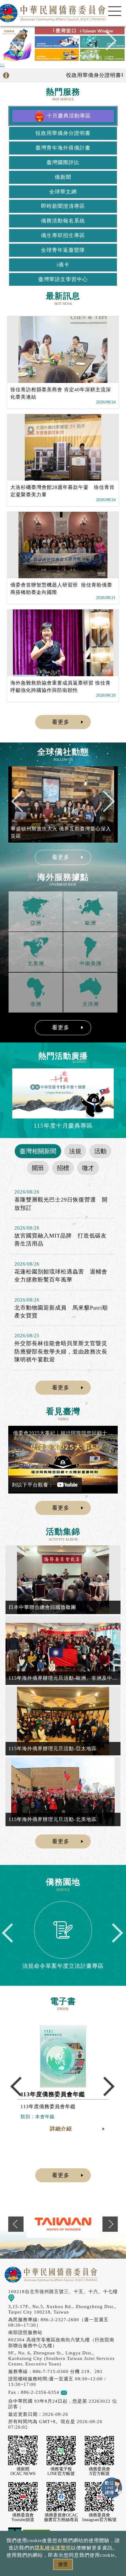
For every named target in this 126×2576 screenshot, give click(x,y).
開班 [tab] (38, 1168)
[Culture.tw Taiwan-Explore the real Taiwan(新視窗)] (63, 2224)
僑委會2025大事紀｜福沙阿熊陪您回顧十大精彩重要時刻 (64, 1433)
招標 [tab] (63, 1168)
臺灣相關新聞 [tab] (38, 1151)
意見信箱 (77, 2392)
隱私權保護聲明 (53, 2548)
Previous (19, 43)
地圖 (19, 2298)
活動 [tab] (100, 1151)
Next (107, 43)
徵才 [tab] (88, 1168)
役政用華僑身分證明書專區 (87, 75)
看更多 (61, 722)
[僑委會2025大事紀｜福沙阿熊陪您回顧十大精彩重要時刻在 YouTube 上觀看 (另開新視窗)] (63, 1460)
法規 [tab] (75, 1151)
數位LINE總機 (112, 2488)
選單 (115, 11)
